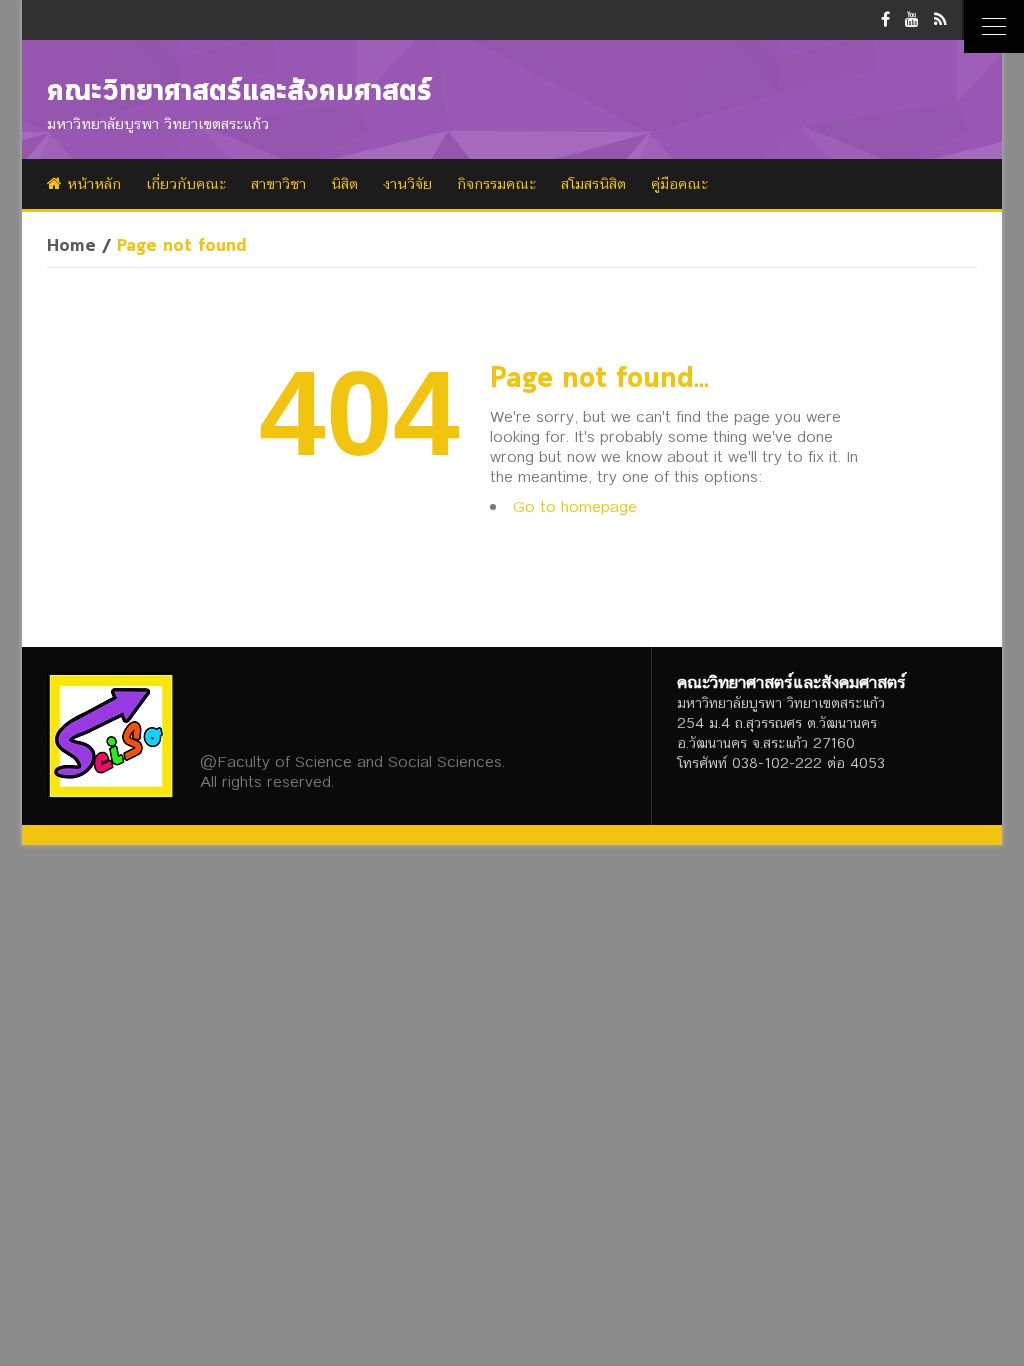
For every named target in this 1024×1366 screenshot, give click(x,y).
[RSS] (940, 19)
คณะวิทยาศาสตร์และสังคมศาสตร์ (239, 92)
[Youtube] (912, 19)
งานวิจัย (407, 184)
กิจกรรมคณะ (496, 184)
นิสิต (344, 184)
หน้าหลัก (91, 184)
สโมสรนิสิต (593, 184)
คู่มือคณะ (679, 184)
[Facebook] (885, 19)
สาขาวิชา (278, 184)
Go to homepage (575, 506)
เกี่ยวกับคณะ (186, 184)
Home (71, 247)
